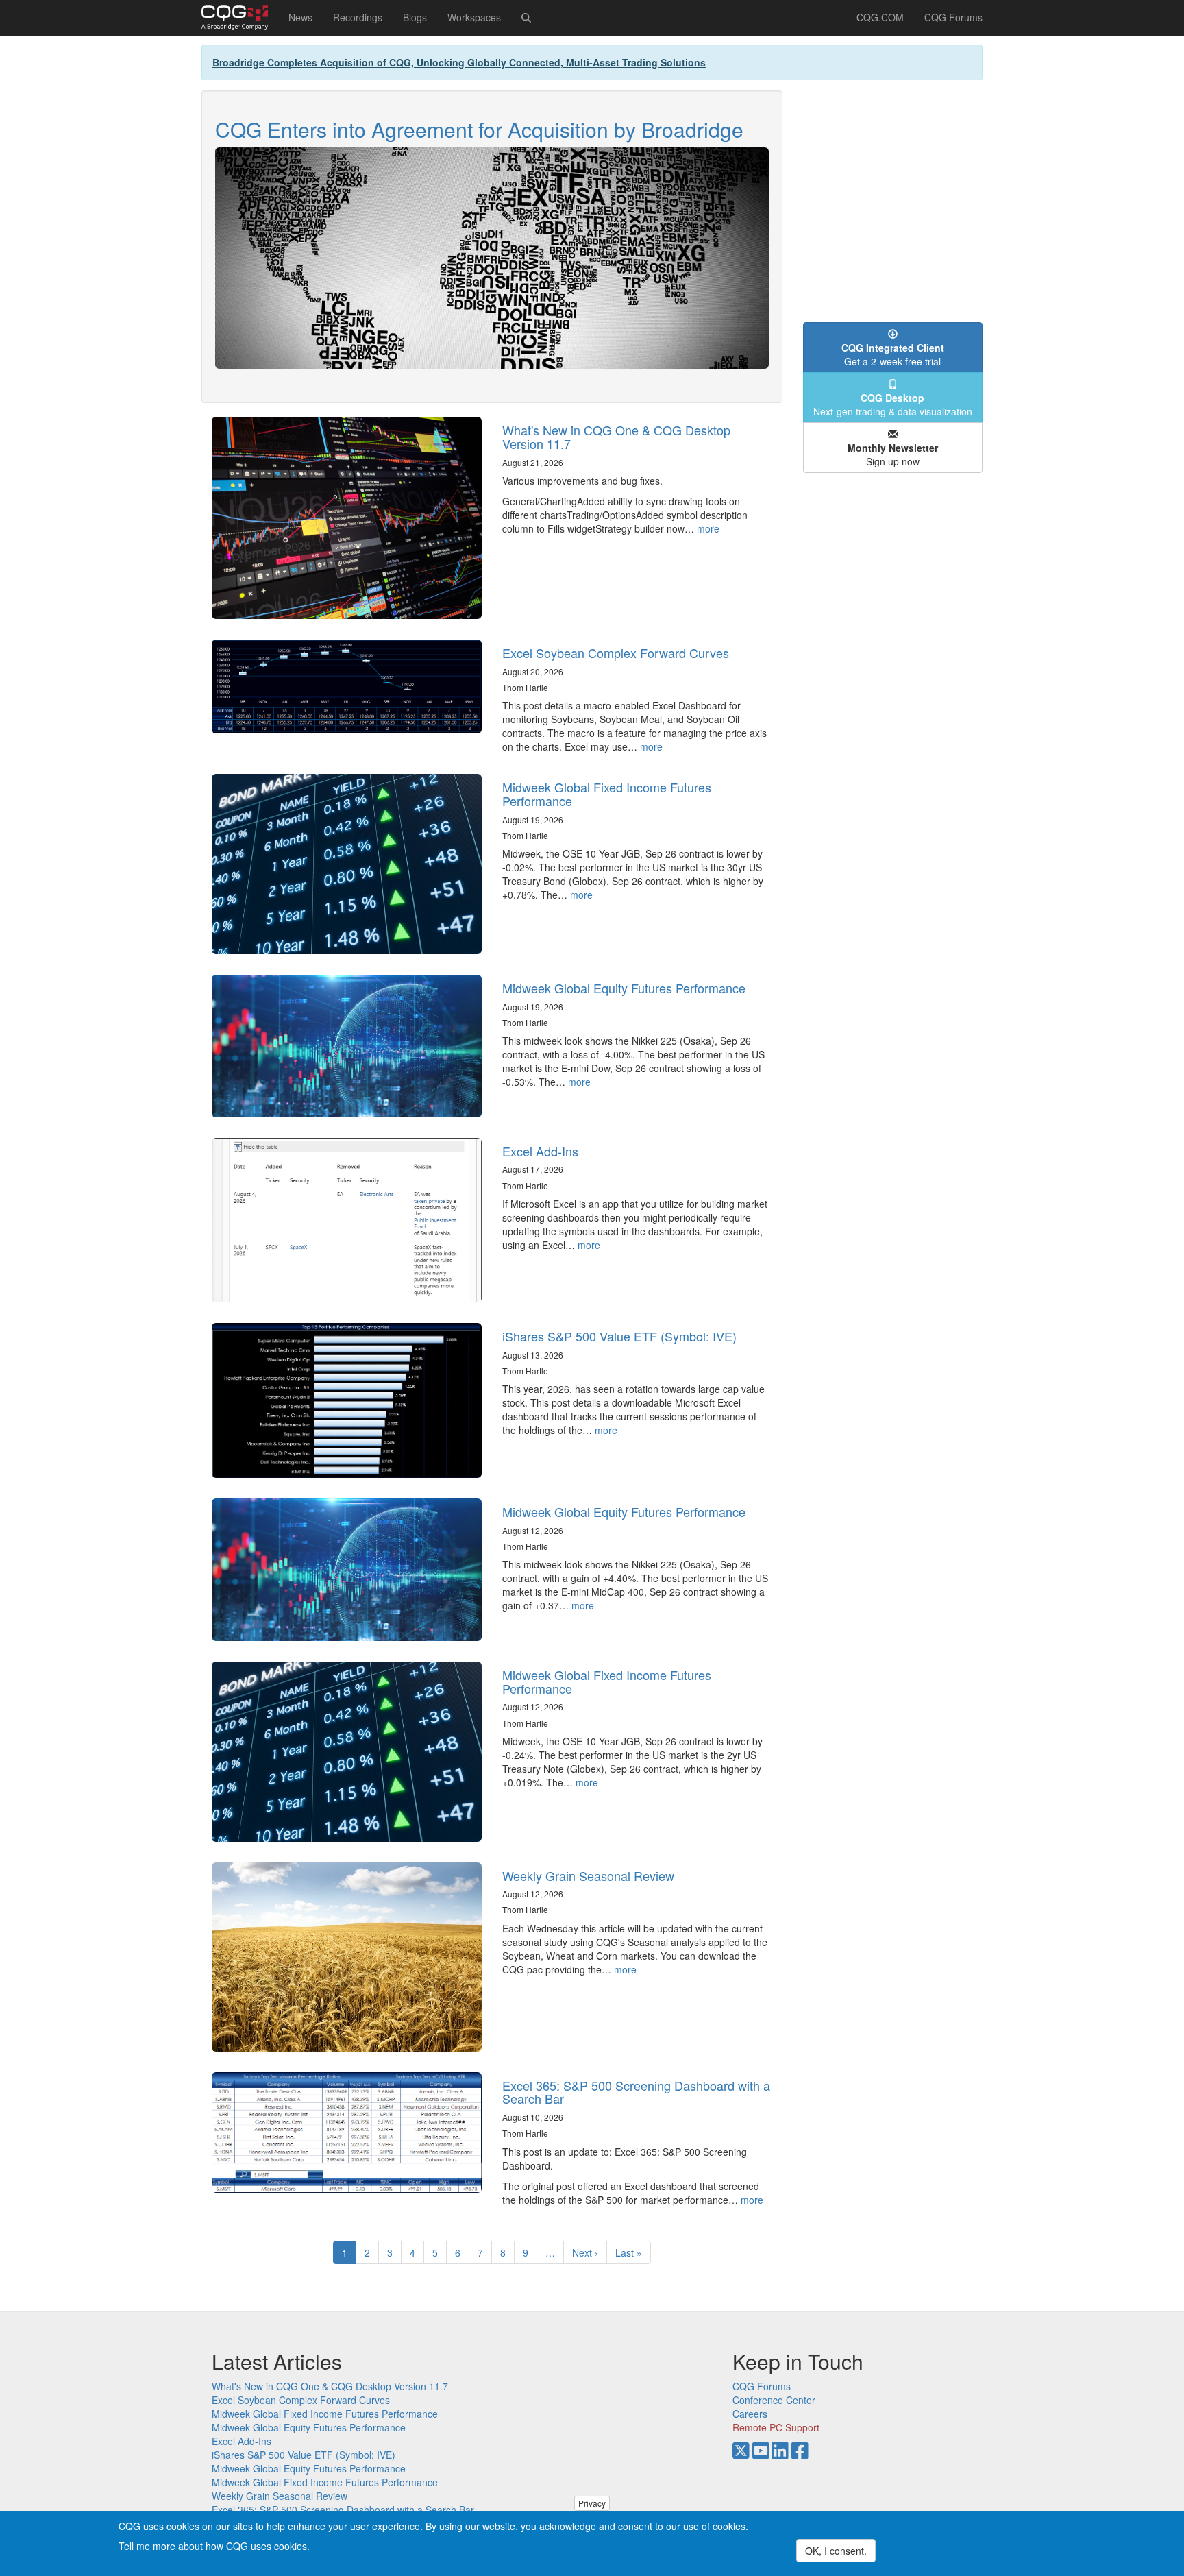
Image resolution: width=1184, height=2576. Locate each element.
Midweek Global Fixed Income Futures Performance (607, 794)
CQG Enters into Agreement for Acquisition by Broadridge (479, 129)
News (300, 17)
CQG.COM (880, 17)
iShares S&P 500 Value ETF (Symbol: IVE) (619, 1336)
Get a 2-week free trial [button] (893, 354)
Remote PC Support (776, 2427)
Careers (750, 2414)
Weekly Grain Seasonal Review (588, 1875)
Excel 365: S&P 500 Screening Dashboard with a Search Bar (636, 2092)
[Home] (240, 18)
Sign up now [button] (893, 454)
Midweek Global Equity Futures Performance (624, 988)
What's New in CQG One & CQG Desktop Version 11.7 (616, 437)
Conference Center (774, 2400)
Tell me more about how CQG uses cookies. (214, 2546)
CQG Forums (953, 17)
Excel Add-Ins (540, 1151)
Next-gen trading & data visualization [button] (893, 404)
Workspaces (474, 17)
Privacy (592, 2503)
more (708, 528)
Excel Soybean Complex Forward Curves (616, 653)
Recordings (358, 17)
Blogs (415, 17)
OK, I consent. (836, 2551)
